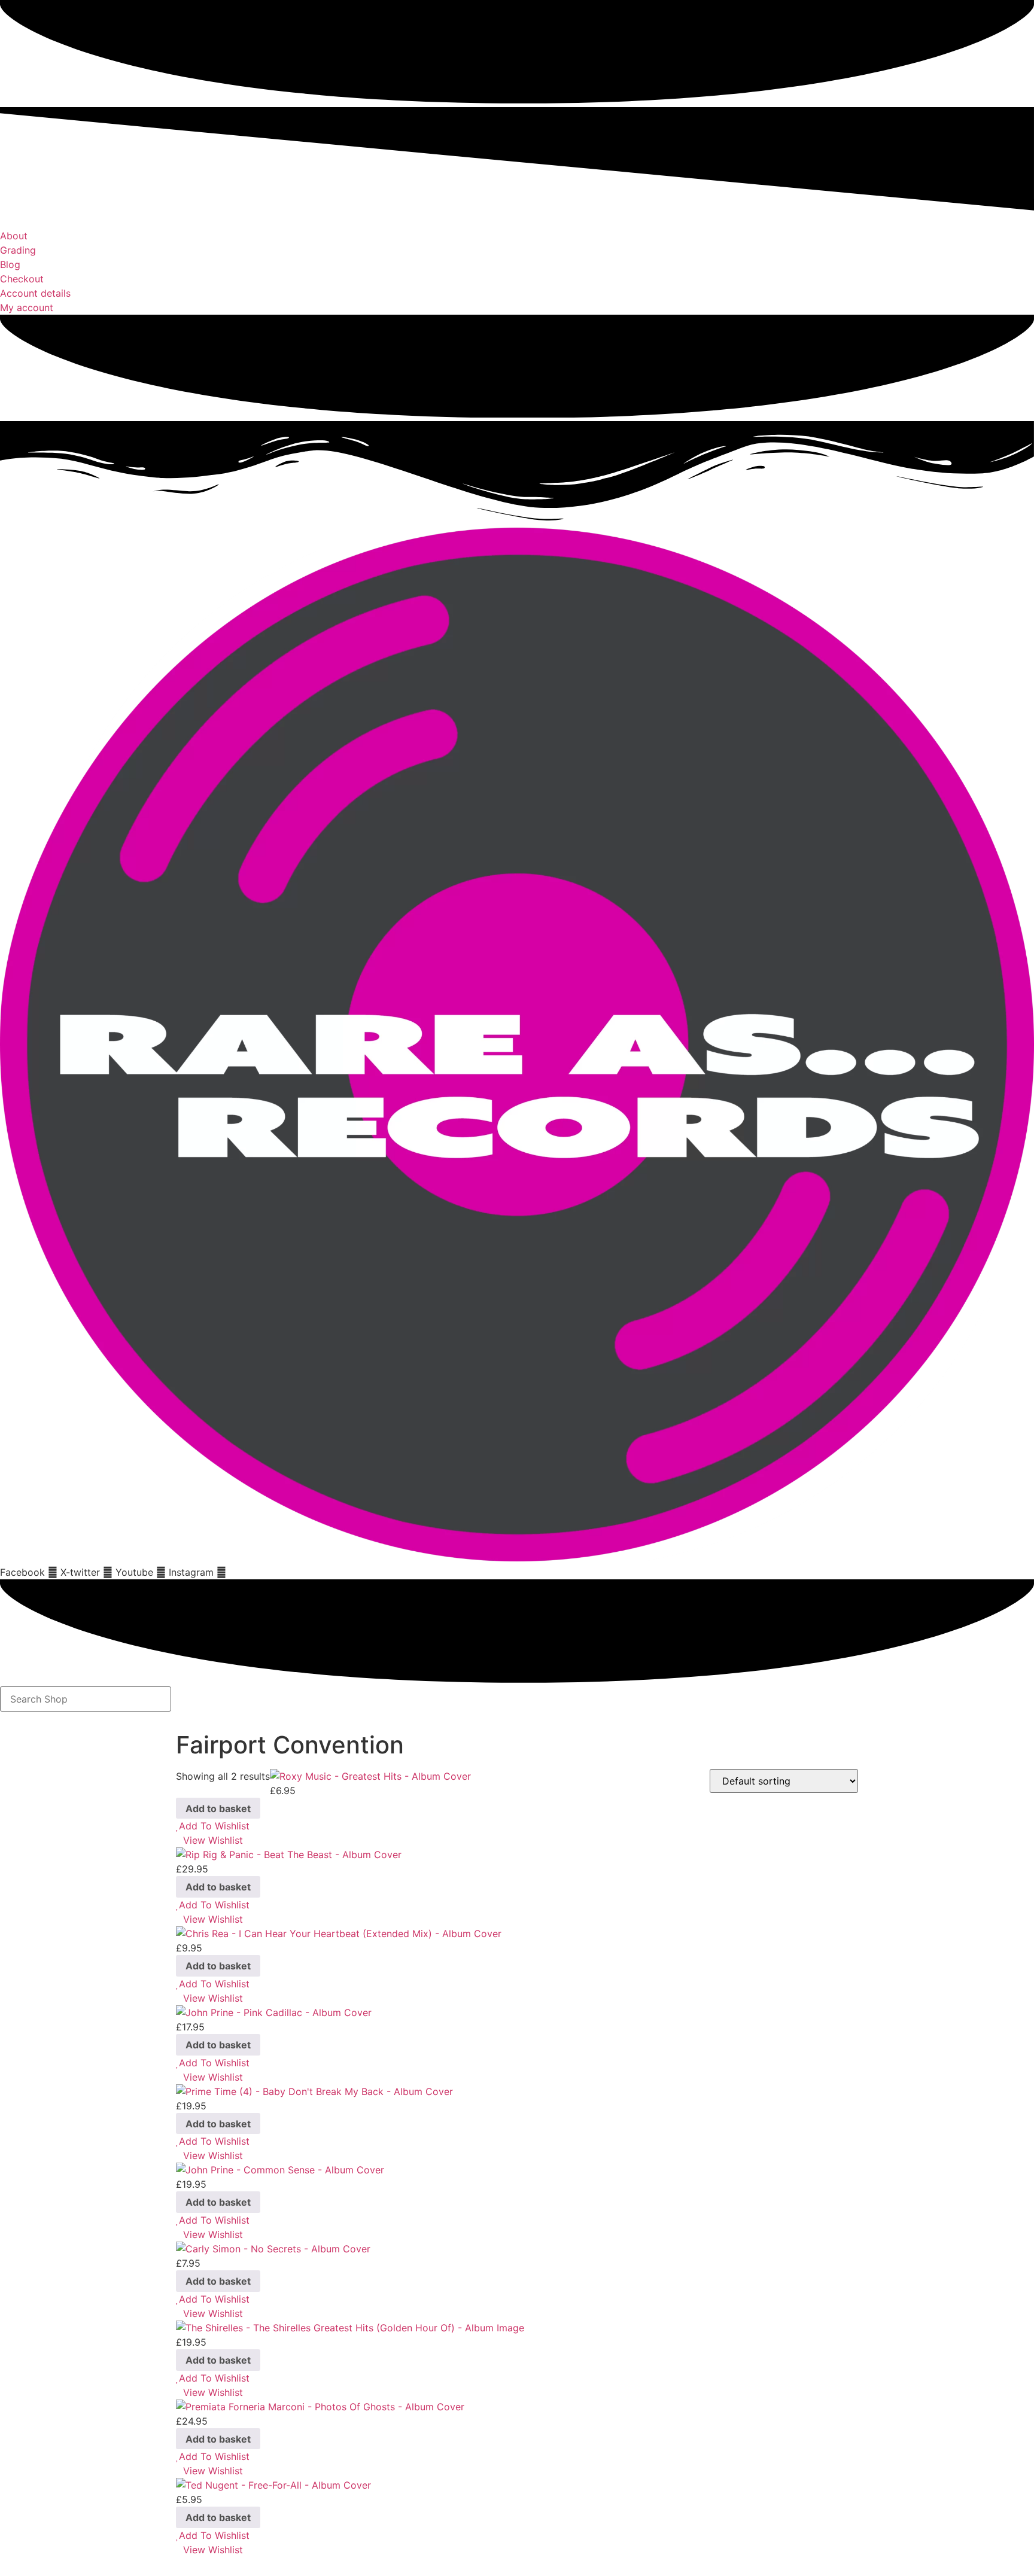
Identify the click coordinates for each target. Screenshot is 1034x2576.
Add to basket (218, 1808)
